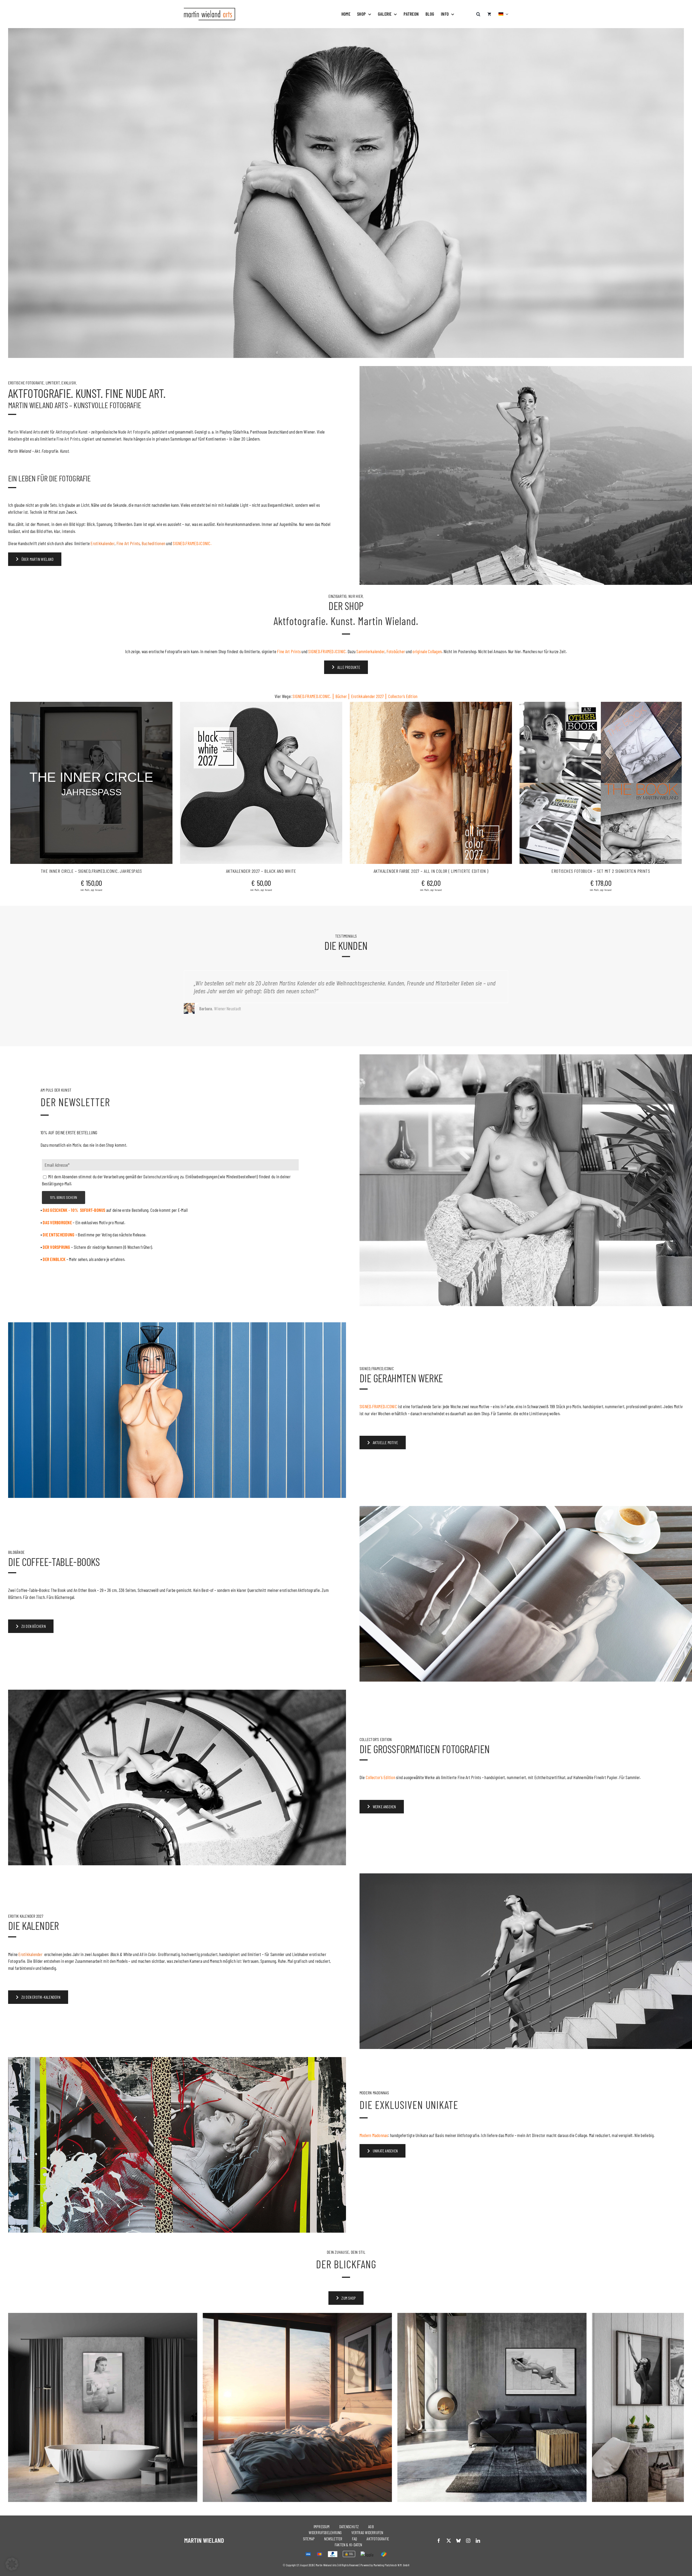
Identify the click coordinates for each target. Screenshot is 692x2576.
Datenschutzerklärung (361, 1339)
